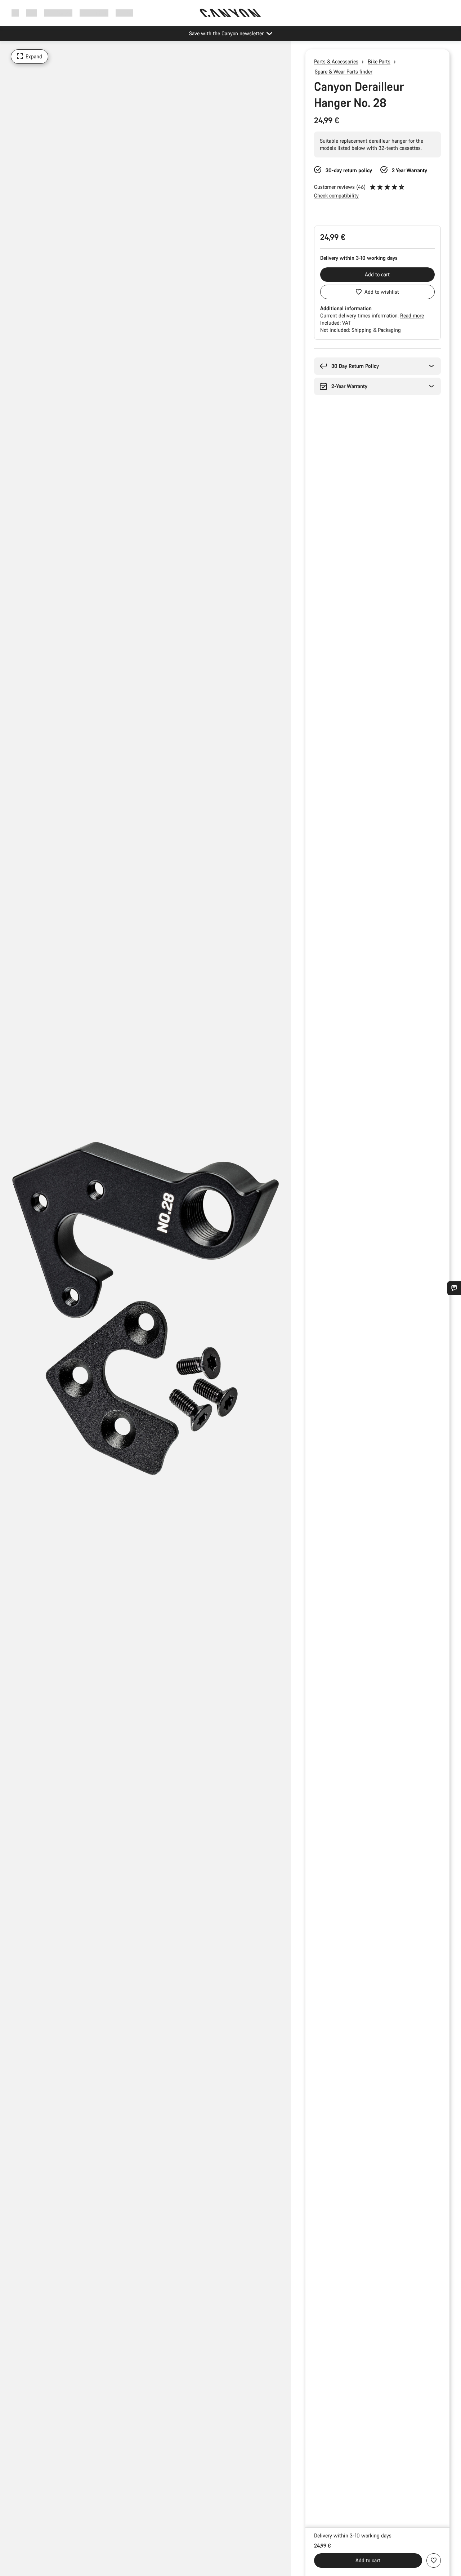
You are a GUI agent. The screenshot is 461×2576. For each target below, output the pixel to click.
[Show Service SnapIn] (454, 1288)
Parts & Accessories (336, 61)
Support (124, 13)
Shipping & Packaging (376, 330)
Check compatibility (336, 195)
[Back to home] (230, 13)
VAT (346, 323)
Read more (412, 315)
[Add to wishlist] (434, 2561)
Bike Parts (379, 61)
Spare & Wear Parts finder (344, 72)
